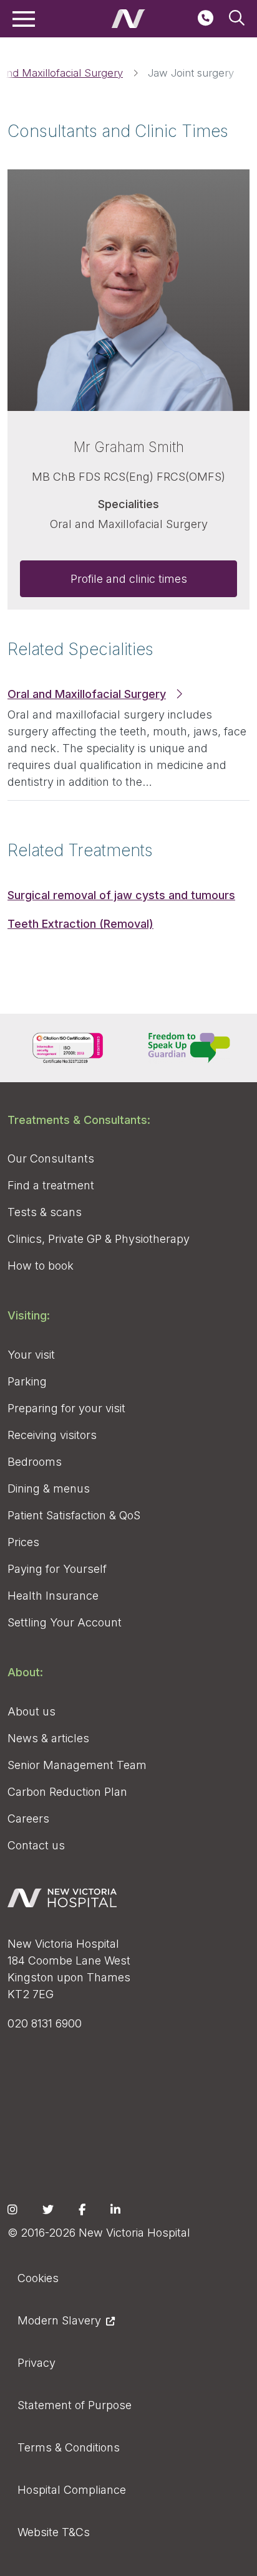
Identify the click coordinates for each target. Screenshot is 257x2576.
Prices (23, 1542)
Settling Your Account (65, 1622)
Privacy (36, 2363)
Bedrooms (35, 1462)
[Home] (128, 19)
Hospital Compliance (72, 2490)
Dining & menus (49, 1489)
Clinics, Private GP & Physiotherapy (99, 1239)
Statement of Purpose (75, 2405)
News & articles (48, 1738)
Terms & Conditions (69, 2447)
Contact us (36, 1845)
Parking (27, 1381)
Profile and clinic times (129, 579)
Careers (28, 1819)
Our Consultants (51, 1158)
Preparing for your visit (66, 1408)
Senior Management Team (77, 1765)
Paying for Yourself (57, 1569)
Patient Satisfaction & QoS (74, 1515)
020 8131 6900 (45, 2023)
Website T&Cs (54, 2532)
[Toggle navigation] (24, 19)
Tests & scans (45, 1212)
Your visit (31, 1355)
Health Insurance (53, 1596)
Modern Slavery (59, 2320)
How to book (41, 1266)
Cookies (38, 2278)
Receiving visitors (52, 1435)
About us (32, 1711)
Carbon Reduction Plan (67, 1792)
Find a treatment (51, 1185)
